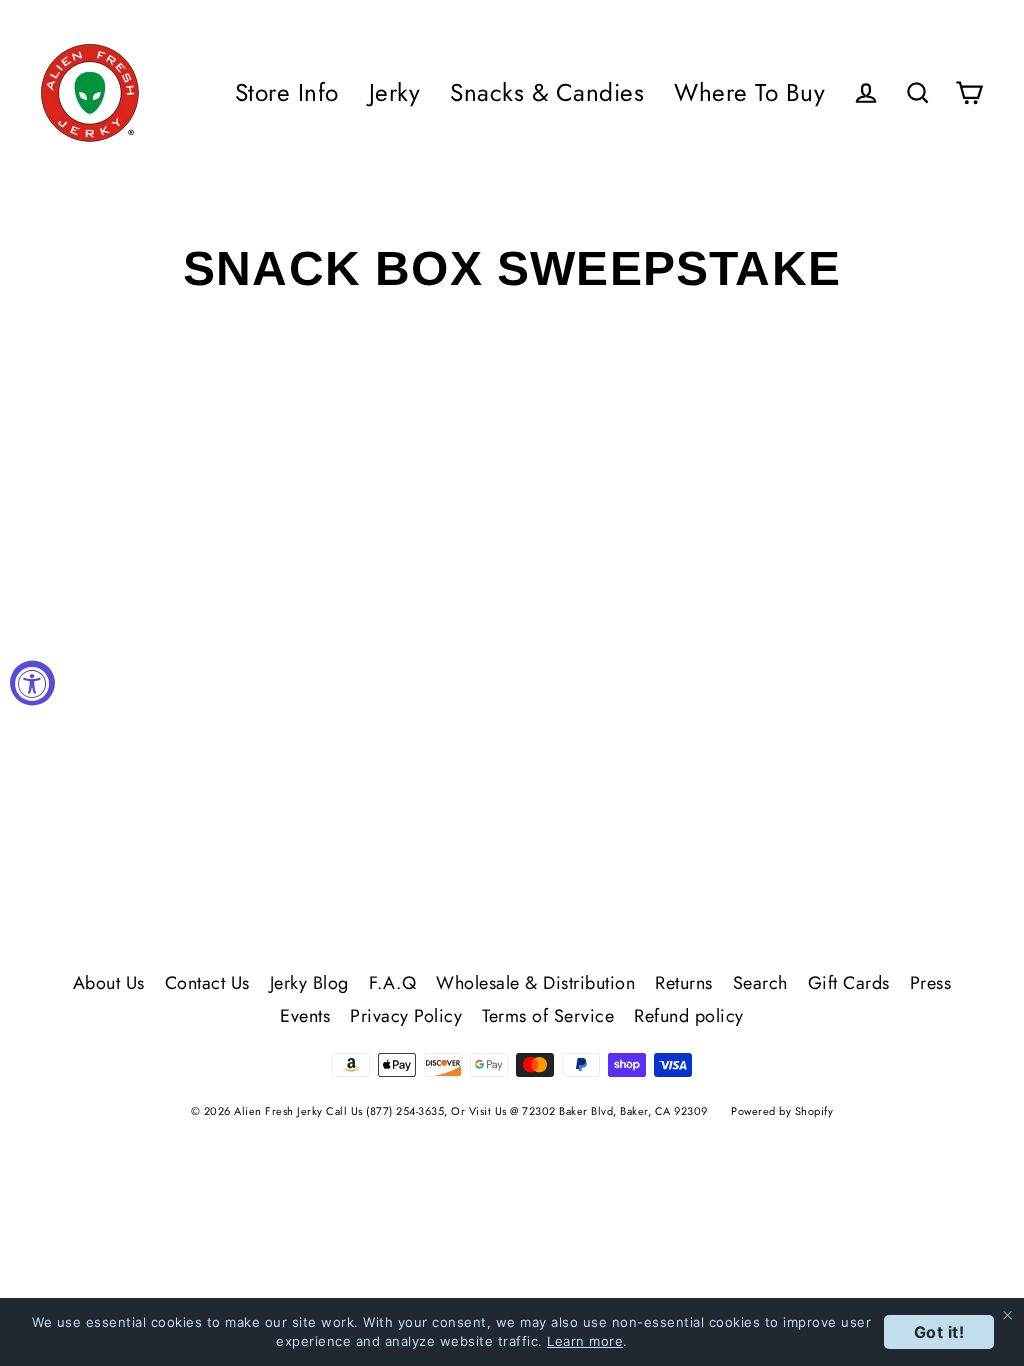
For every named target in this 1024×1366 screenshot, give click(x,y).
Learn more (585, 1341)
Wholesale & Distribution (535, 983)
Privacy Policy (406, 1016)
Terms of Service (548, 1016)
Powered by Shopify (782, 1111)
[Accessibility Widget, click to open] (32, 683)
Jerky (395, 92)
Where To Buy (749, 92)
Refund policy (689, 1016)
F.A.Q (393, 983)
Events (305, 1016)
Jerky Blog (309, 983)
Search (760, 983)
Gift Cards (849, 983)
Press (931, 983)
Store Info (287, 92)
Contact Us (207, 983)
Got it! (939, 1332)
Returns (684, 983)
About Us (109, 983)
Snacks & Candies (547, 92)
